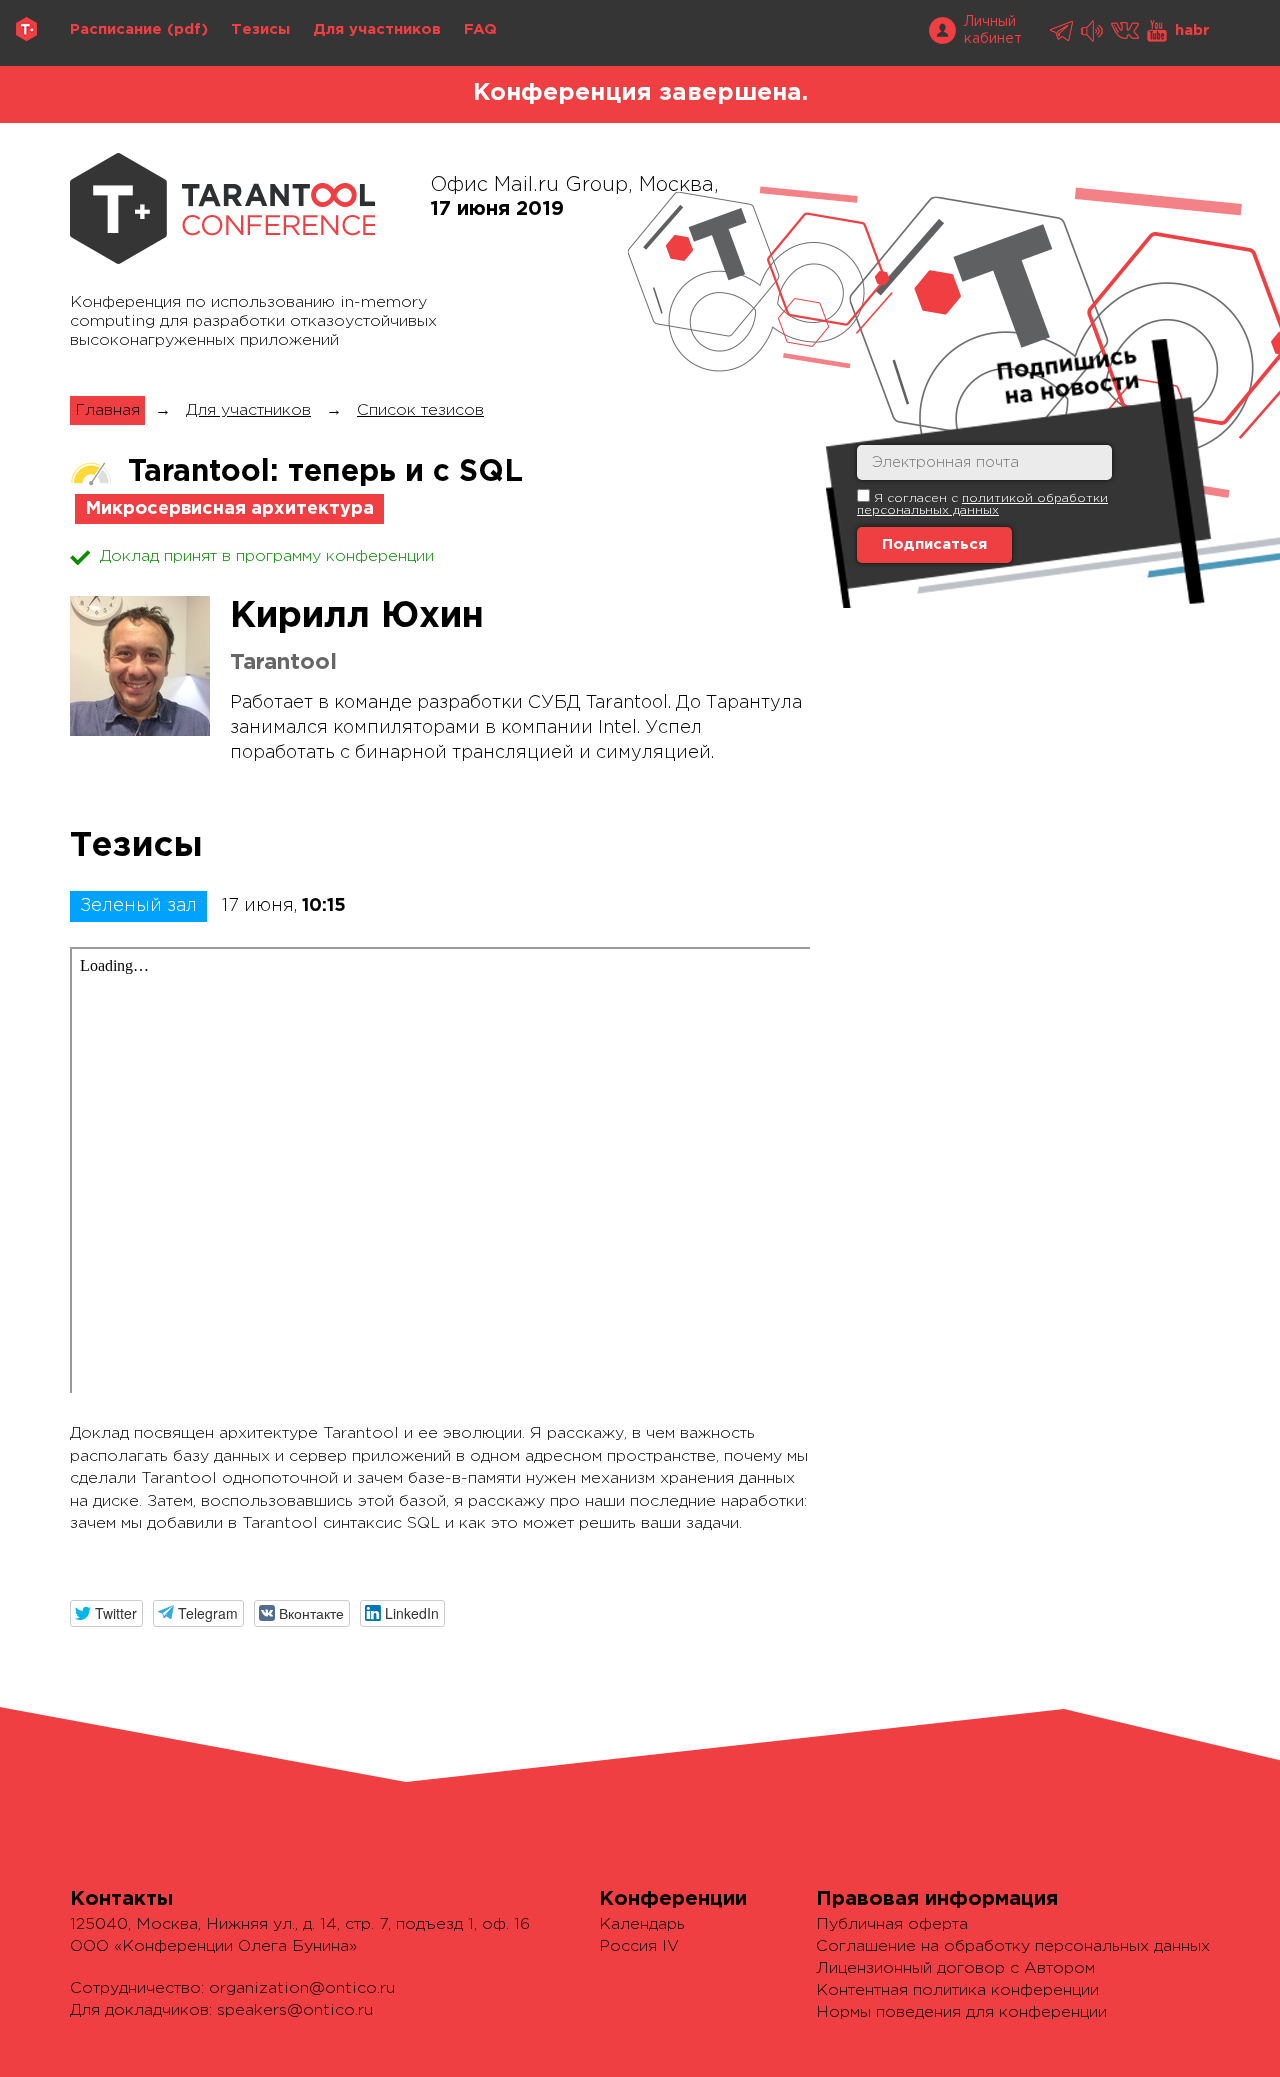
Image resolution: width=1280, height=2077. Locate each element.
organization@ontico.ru (302, 1988)
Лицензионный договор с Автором (955, 1968)
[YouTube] (1158, 31)
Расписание (116, 29)
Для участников (377, 29)
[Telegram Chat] (1063, 31)
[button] (106, 1613)
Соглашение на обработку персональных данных (1013, 1946)
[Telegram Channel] (1093, 31)
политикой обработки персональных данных (982, 504)
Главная (107, 410)
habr (1192, 30)
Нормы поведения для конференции (961, 2012)
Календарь (642, 1924)
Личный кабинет (993, 30)
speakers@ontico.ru (295, 2010)
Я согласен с (982, 504)
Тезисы (260, 29)
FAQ (480, 29)
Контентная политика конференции (957, 1990)
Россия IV (639, 1946)
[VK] (1126, 31)
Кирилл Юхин (357, 617)
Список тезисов (420, 410)
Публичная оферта (892, 1924)
